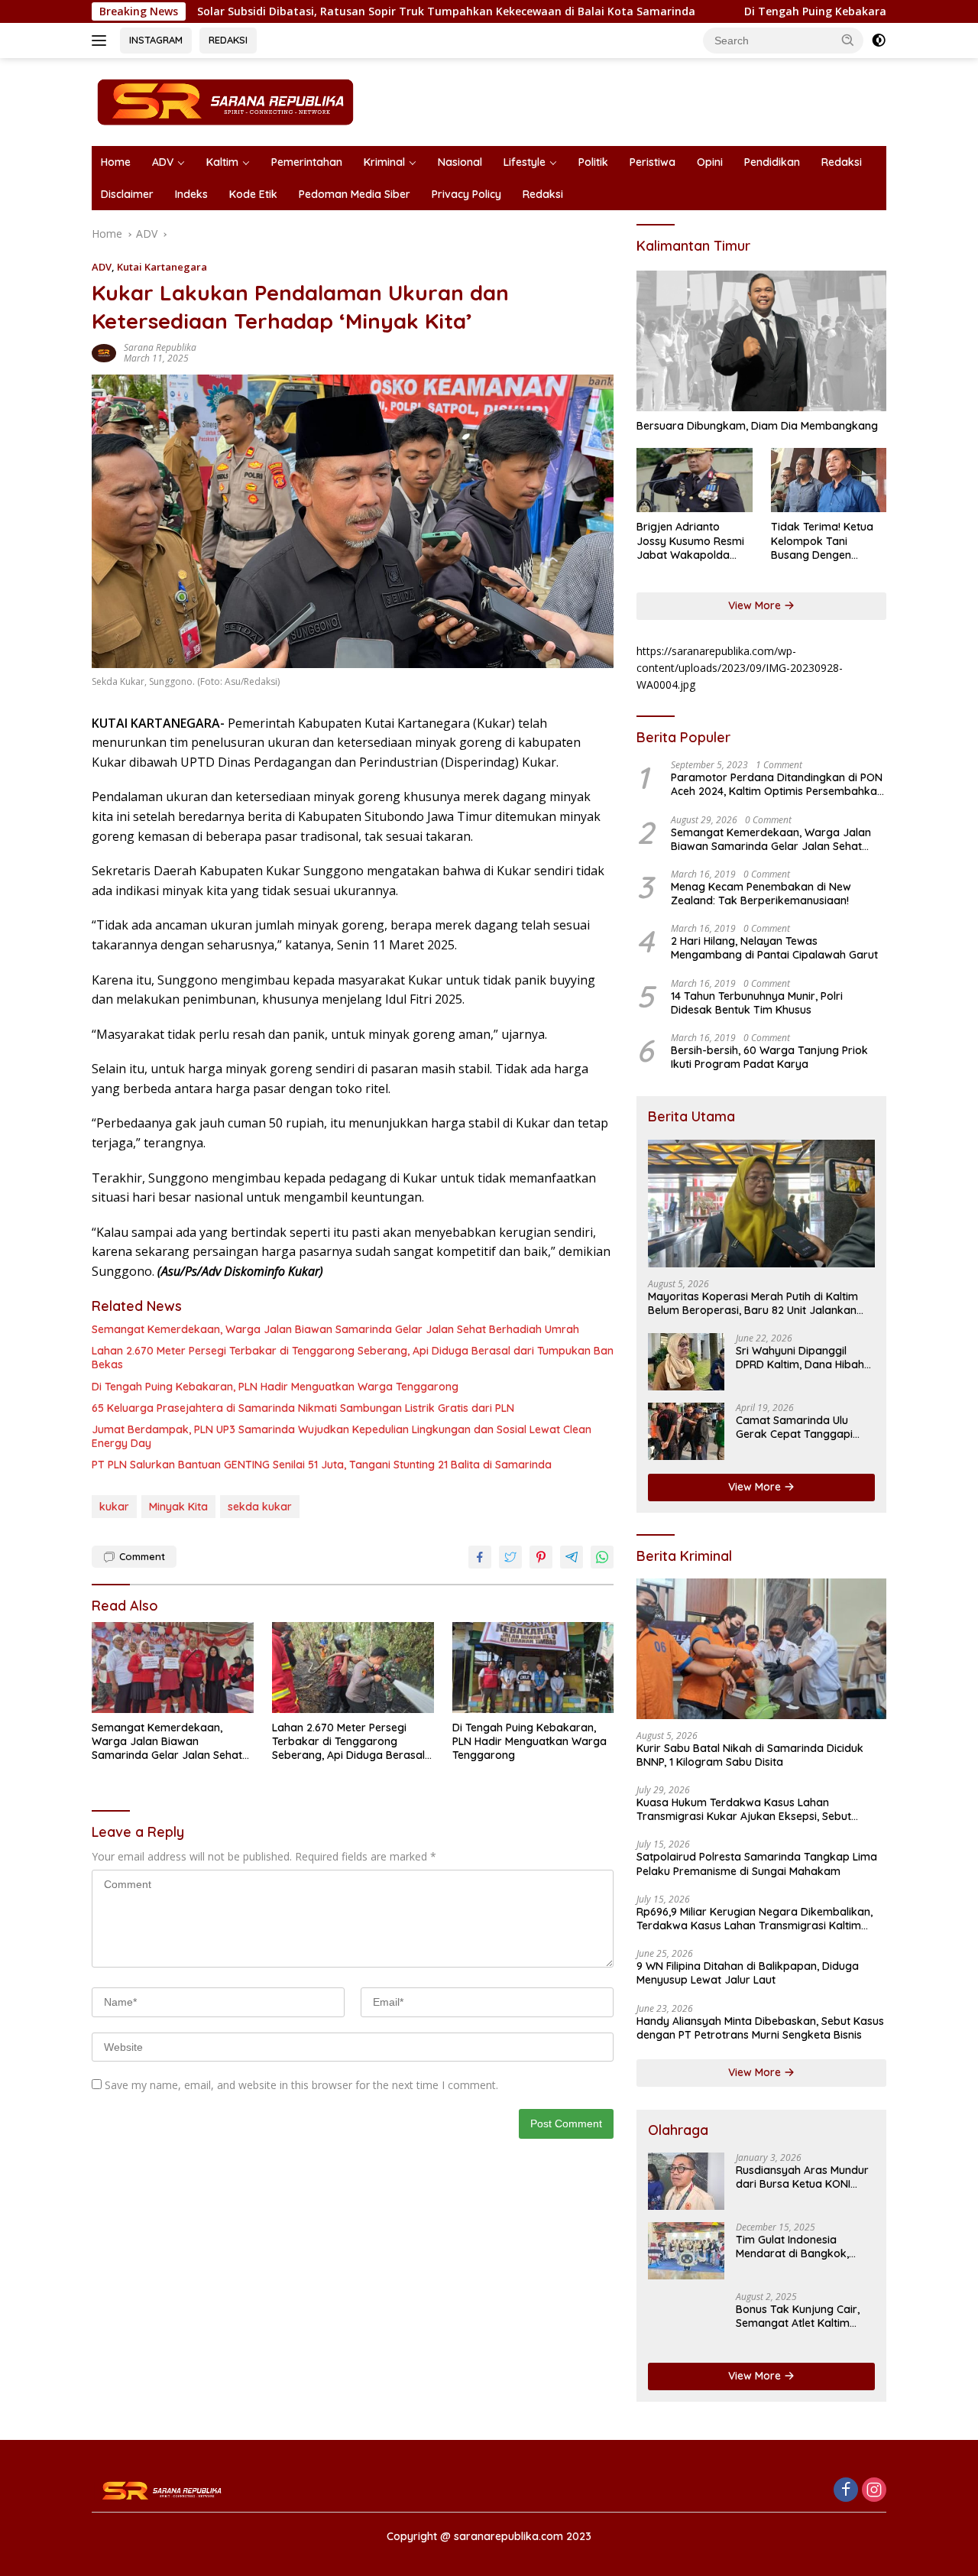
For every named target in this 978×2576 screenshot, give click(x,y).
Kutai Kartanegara (162, 267)
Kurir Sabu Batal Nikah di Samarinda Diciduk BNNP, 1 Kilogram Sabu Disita (750, 1755)
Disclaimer (127, 194)
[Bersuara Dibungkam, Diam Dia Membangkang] (761, 341)
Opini (710, 162)
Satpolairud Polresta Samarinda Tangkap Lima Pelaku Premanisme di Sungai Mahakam (757, 1864)
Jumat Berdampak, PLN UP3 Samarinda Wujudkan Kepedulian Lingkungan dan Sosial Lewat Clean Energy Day (342, 1436)
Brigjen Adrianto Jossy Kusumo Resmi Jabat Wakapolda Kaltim (690, 541)
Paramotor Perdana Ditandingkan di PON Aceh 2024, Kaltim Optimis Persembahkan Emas (777, 784)
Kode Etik (253, 194)
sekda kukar (260, 1507)
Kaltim (222, 162)
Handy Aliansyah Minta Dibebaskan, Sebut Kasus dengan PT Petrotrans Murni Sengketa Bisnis (760, 2028)
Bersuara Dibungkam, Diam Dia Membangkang (757, 426)
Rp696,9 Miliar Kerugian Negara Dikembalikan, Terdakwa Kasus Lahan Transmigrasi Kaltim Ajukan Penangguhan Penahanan (755, 1919)
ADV (163, 162)
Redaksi (842, 162)
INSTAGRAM (156, 40)
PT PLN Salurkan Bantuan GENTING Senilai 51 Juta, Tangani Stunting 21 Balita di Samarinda (322, 1465)
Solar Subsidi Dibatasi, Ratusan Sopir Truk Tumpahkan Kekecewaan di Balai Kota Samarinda (351, 11)
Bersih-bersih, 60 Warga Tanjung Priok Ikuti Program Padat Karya (769, 1057)
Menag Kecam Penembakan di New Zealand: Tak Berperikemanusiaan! (761, 894)
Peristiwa (653, 162)
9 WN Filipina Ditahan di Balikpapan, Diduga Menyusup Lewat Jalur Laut (748, 1973)
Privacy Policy (466, 194)
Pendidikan (772, 162)
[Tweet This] (510, 1557)
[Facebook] (846, 2491)
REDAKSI (228, 40)
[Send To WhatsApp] (602, 1557)
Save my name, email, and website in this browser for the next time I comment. (301, 2085)
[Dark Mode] (879, 41)
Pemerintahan (307, 162)
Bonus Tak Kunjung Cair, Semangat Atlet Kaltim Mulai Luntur (798, 2316)
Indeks (191, 194)
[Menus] (102, 41)
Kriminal (384, 162)
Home (116, 162)
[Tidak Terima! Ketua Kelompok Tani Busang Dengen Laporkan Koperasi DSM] (829, 480)
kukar (114, 1507)
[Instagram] (874, 2491)
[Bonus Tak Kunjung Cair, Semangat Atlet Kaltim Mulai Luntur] (686, 2320)
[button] (848, 40)
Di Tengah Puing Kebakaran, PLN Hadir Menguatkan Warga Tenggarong (275, 1387)
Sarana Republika (160, 347)
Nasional (460, 162)
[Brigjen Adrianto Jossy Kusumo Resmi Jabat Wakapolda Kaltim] (694, 480)
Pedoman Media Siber (355, 194)
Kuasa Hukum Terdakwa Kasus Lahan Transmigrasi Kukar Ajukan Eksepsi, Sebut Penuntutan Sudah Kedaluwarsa (744, 1809)
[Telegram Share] (572, 1557)
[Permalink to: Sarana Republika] (104, 352)
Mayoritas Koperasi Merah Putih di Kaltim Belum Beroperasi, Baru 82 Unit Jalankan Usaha (753, 1303)
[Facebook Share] (480, 1557)
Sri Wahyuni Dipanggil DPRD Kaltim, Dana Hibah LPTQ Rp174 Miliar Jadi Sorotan (800, 1358)
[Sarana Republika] (225, 101)
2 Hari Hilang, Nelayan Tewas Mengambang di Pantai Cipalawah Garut (774, 948)
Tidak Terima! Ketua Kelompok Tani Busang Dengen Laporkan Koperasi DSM (822, 541)
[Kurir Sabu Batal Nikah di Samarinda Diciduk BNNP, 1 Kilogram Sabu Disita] (761, 1649)
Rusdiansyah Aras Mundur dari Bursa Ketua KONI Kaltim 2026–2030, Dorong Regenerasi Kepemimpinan (804, 2177)
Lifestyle (525, 162)
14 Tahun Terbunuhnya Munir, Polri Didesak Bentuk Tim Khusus (757, 1003)
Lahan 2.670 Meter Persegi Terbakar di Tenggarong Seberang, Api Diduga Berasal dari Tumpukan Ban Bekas (353, 1358)
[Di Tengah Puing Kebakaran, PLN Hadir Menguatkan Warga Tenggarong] (533, 1668)
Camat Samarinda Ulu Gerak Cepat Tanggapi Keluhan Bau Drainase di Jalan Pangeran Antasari (799, 1427)
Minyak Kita (178, 1507)
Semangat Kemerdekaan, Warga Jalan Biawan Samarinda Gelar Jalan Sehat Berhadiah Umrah (335, 1329)
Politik (593, 162)
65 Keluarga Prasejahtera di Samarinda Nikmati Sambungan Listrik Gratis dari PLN (303, 1408)
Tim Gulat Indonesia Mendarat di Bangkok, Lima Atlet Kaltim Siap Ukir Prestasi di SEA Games (803, 2247)
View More (756, 605)
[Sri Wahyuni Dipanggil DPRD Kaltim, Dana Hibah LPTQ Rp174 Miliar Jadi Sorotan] (686, 1362)
